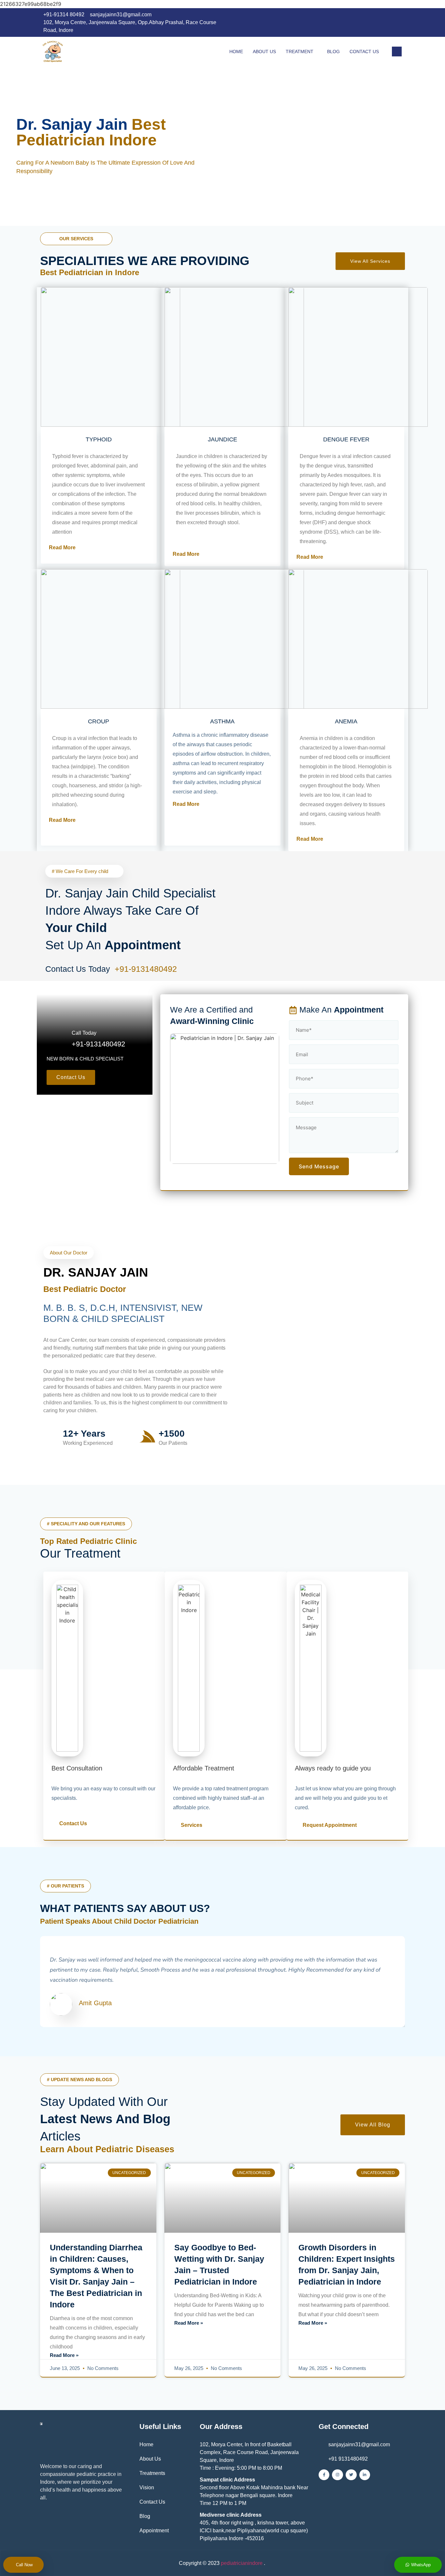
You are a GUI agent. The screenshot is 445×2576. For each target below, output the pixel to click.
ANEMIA (346, 721)
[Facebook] (370, 25)
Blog (333, 52)
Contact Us (364, 52)
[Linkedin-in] (365, 2475)
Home (236, 52)
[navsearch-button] (397, 52)
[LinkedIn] (383, 25)
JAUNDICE (223, 439)
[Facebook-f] (324, 2475)
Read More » (64, 2355)
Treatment (300, 52)
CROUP (99, 721)
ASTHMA (222, 721)
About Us (264, 52)
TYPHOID (99, 439)
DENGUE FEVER (346, 439)
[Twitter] (351, 2475)
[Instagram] (396, 25)
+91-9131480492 (147, 969)
